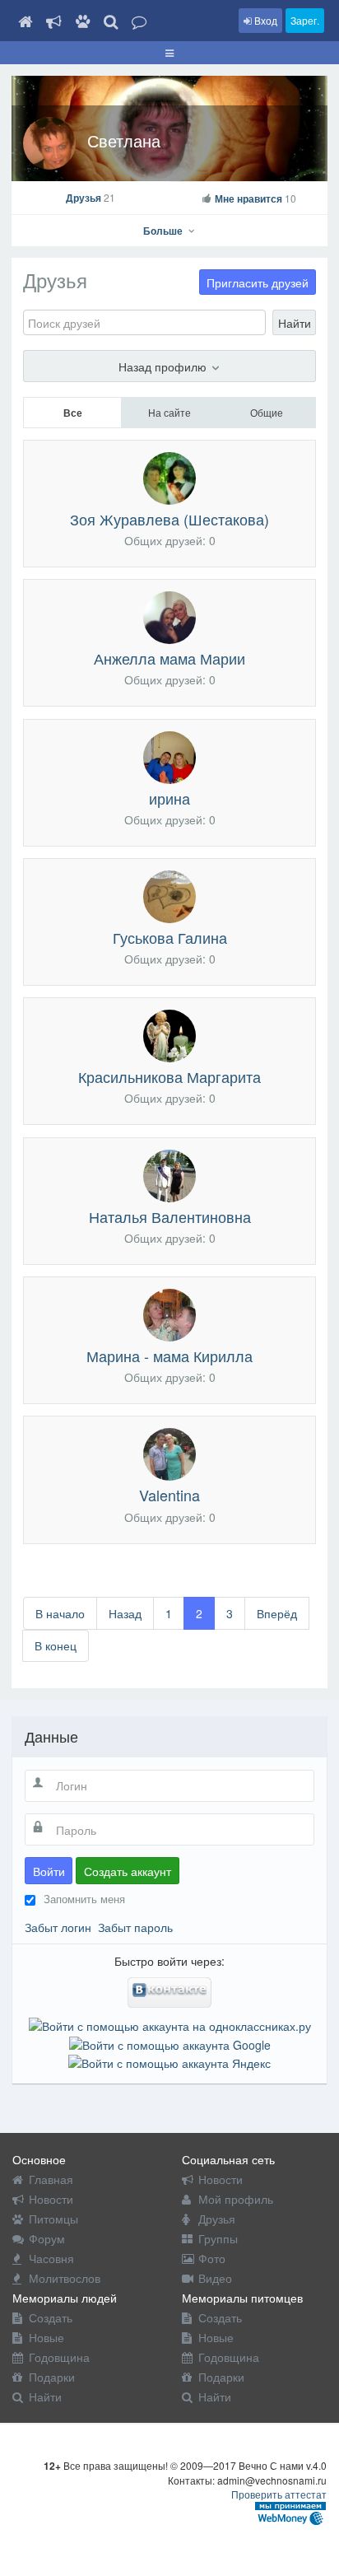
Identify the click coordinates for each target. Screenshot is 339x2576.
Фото (212, 2258)
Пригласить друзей (258, 282)
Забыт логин (58, 1927)
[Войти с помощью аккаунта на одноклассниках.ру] (170, 2024)
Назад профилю (164, 366)
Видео (215, 2278)
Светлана (124, 140)
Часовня (51, 2258)
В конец (56, 1645)
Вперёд (277, 1613)
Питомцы (53, 2219)
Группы (218, 2238)
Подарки (52, 2377)
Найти (295, 323)
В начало (60, 1613)
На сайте (169, 412)
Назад (125, 1613)
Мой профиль (236, 2199)
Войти (49, 1871)
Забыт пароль (135, 1927)
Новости (51, 2199)
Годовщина (59, 2357)
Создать (51, 2317)
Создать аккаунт (128, 1871)
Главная (51, 2179)
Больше (164, 231)
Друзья (91, 198)
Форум (47, 2238)
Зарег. (305, 20)
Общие (267, 412)
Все (73, 413)
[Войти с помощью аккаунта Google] (170, 2042)
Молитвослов (65, 2278)
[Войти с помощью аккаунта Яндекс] (169, 2061)
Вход (265, 20)
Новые (46, 2337)
